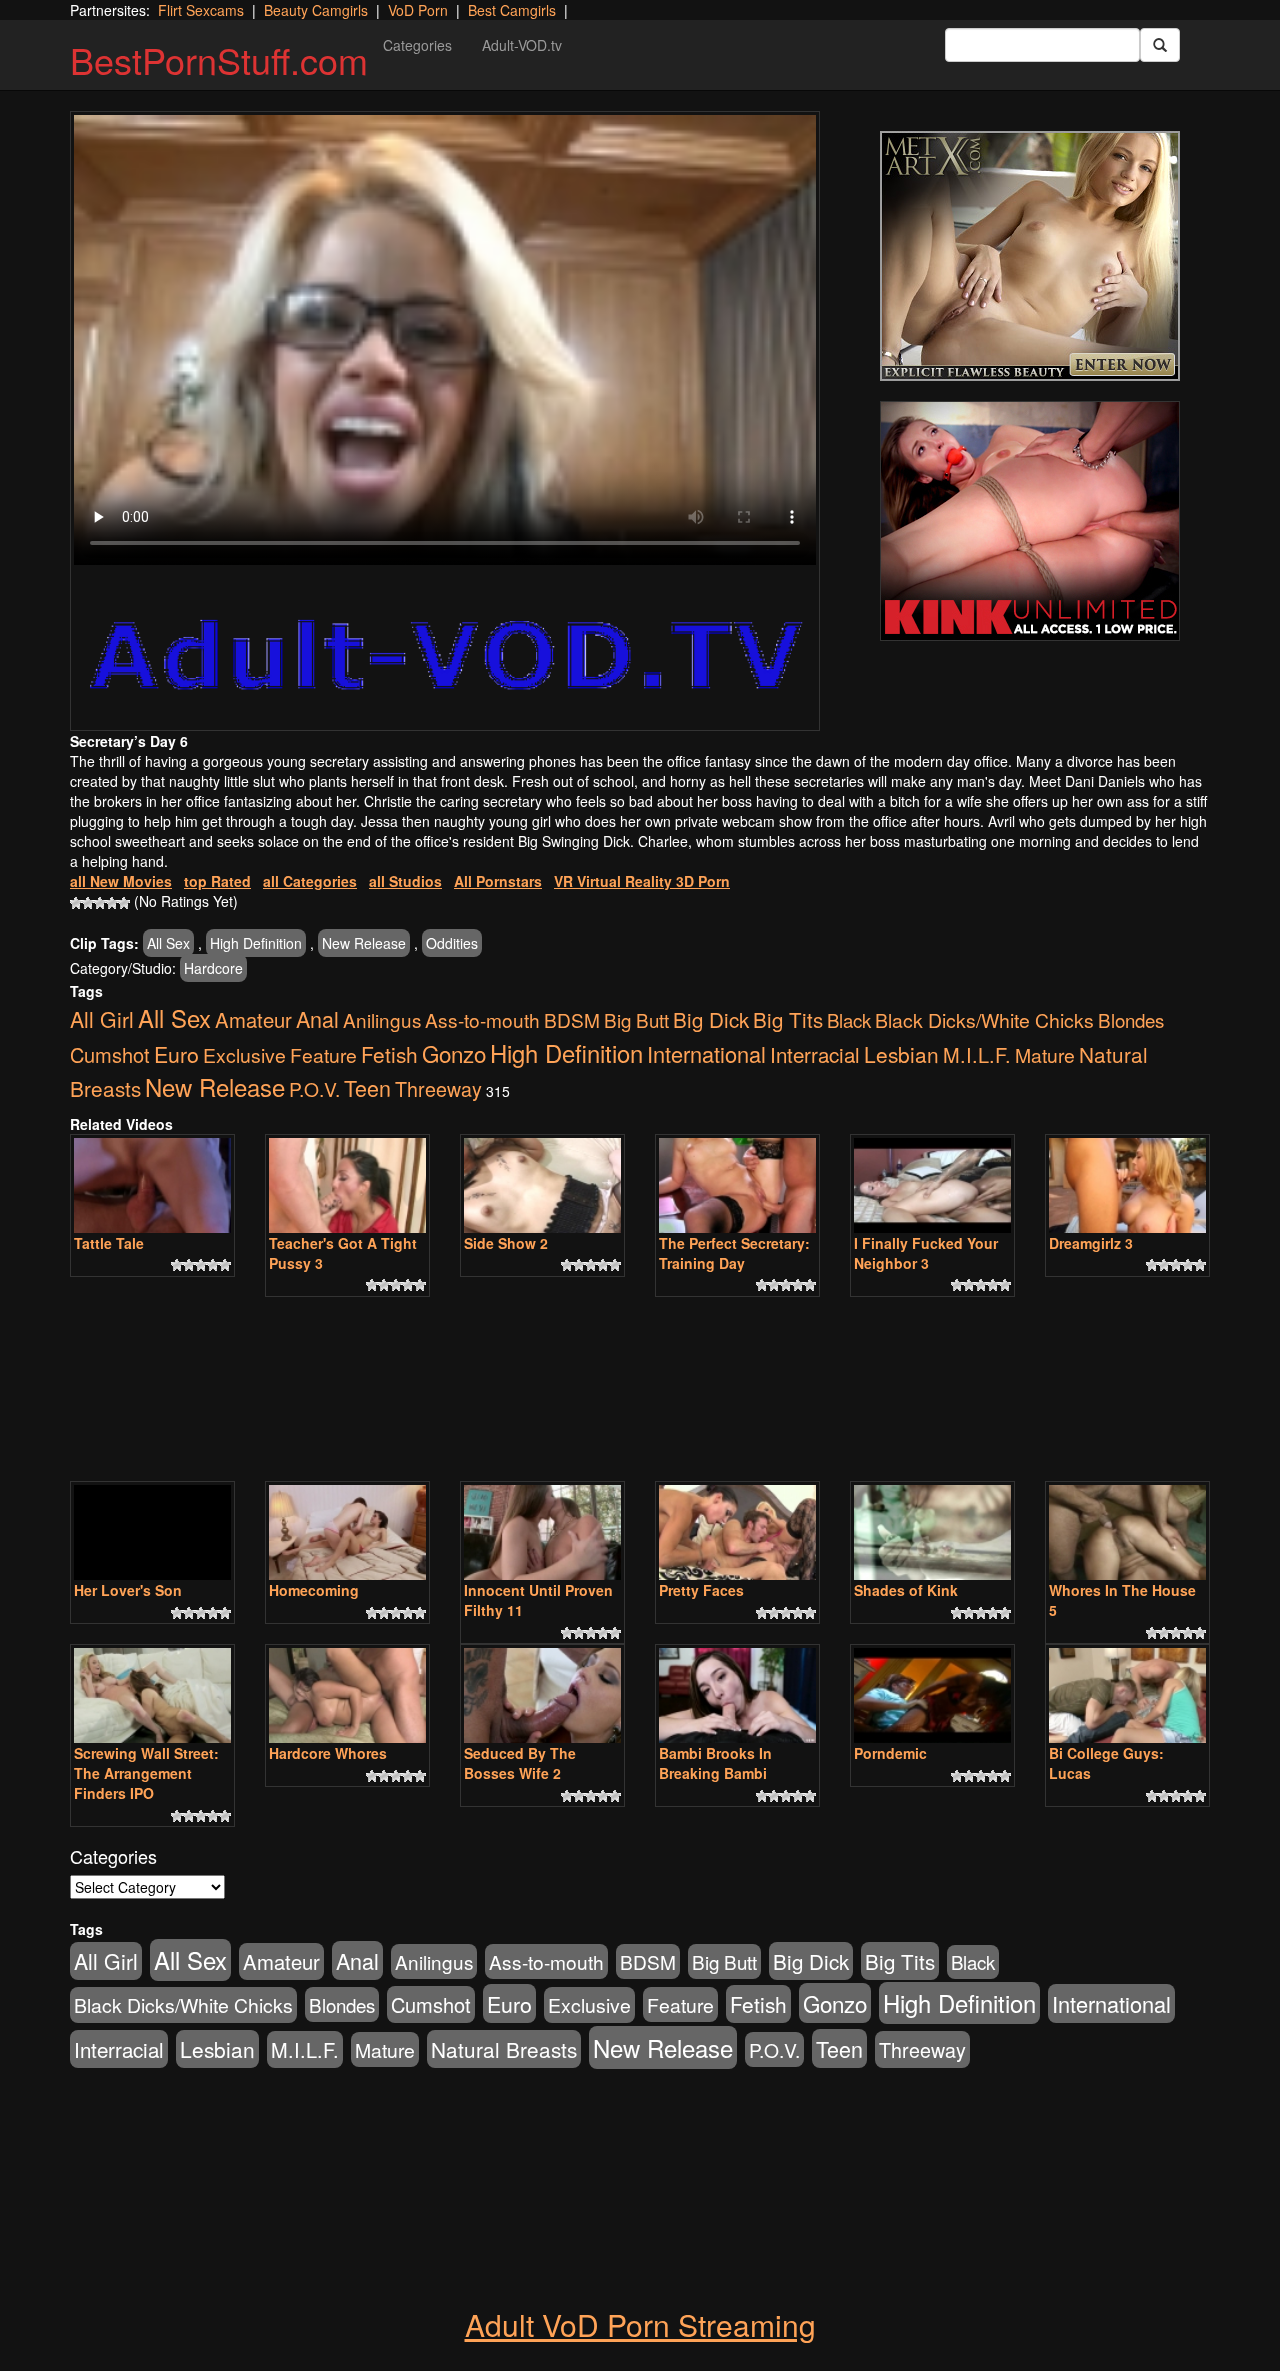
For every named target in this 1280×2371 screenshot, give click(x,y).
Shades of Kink (906, 1590)
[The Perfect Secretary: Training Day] (737, 1185)
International (706, 1053)
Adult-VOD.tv (522, 45)
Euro (176, 1053)
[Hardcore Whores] (347, 1695)
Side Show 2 (506, 1243)
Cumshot (110, 1054)
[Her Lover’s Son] (152, 1532)
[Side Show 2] (542, 1185)
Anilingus (382, 1019)
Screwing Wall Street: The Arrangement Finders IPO (146, 1773)
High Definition (256, 943)
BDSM (572, 1019)
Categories (417, 45)
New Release (364, 943)
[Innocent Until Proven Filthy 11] (542, 1532)
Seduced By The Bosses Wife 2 (520, 1763)
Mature (1045, 1054)
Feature (323, 1054)
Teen (367, 1087)
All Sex (168, 943)
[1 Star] (76, 903)
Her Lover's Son (128, 1590)
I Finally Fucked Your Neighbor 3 (926, 1253)
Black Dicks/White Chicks (984, 1020)
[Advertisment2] (1030, 521)
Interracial (815, 1054)
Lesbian (901, 1054)
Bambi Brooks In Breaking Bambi (715, 1763)
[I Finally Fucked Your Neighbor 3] (932, 1185)
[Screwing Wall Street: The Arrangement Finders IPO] (152, 1695)
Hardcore (213, 968)
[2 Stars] (88, 903)
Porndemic (890, 1753)
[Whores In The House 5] (1127, 1532)
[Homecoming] (347, 1532)
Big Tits (788, 1019)
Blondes (1131, 1019)
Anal (317, 1018)
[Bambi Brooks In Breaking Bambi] (737, 1695)
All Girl (102, 1019)
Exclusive (244, 1055)
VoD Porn (418, 10)
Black (849, 1020)
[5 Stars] (124, 903)
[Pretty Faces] (737, 1532)
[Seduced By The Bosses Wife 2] (542, 1695)
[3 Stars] (100, 903)
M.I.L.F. (977, 1054)
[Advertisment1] (1030, 256)
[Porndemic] (932, 1695)
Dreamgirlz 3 (1091, 1243)
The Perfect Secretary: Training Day (734, 1253)
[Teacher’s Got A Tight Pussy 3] (347, 1185)
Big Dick (711, 1019)
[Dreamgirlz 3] (1127, 1185)
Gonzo (454, 1053)
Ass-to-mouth (482, 1019)
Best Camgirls (512, 10)
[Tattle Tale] (152, 1185)
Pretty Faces (701, 1590)
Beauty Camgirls (316, 10)
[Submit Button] (1160, 45)
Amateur (253, 1019)
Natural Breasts (504, 2049)
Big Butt (636, 1019)
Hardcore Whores (328, 1753)
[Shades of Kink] (932, 1532)
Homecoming (314, 1590)
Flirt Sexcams (201, 10)
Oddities (452, 943)
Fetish (389, 1054)
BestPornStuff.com (219, 59)
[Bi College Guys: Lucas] (1127, 1695)
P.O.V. (314, 1088)
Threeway (438, 1088)
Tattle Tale (109, 1243)
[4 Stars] (112, 903)
